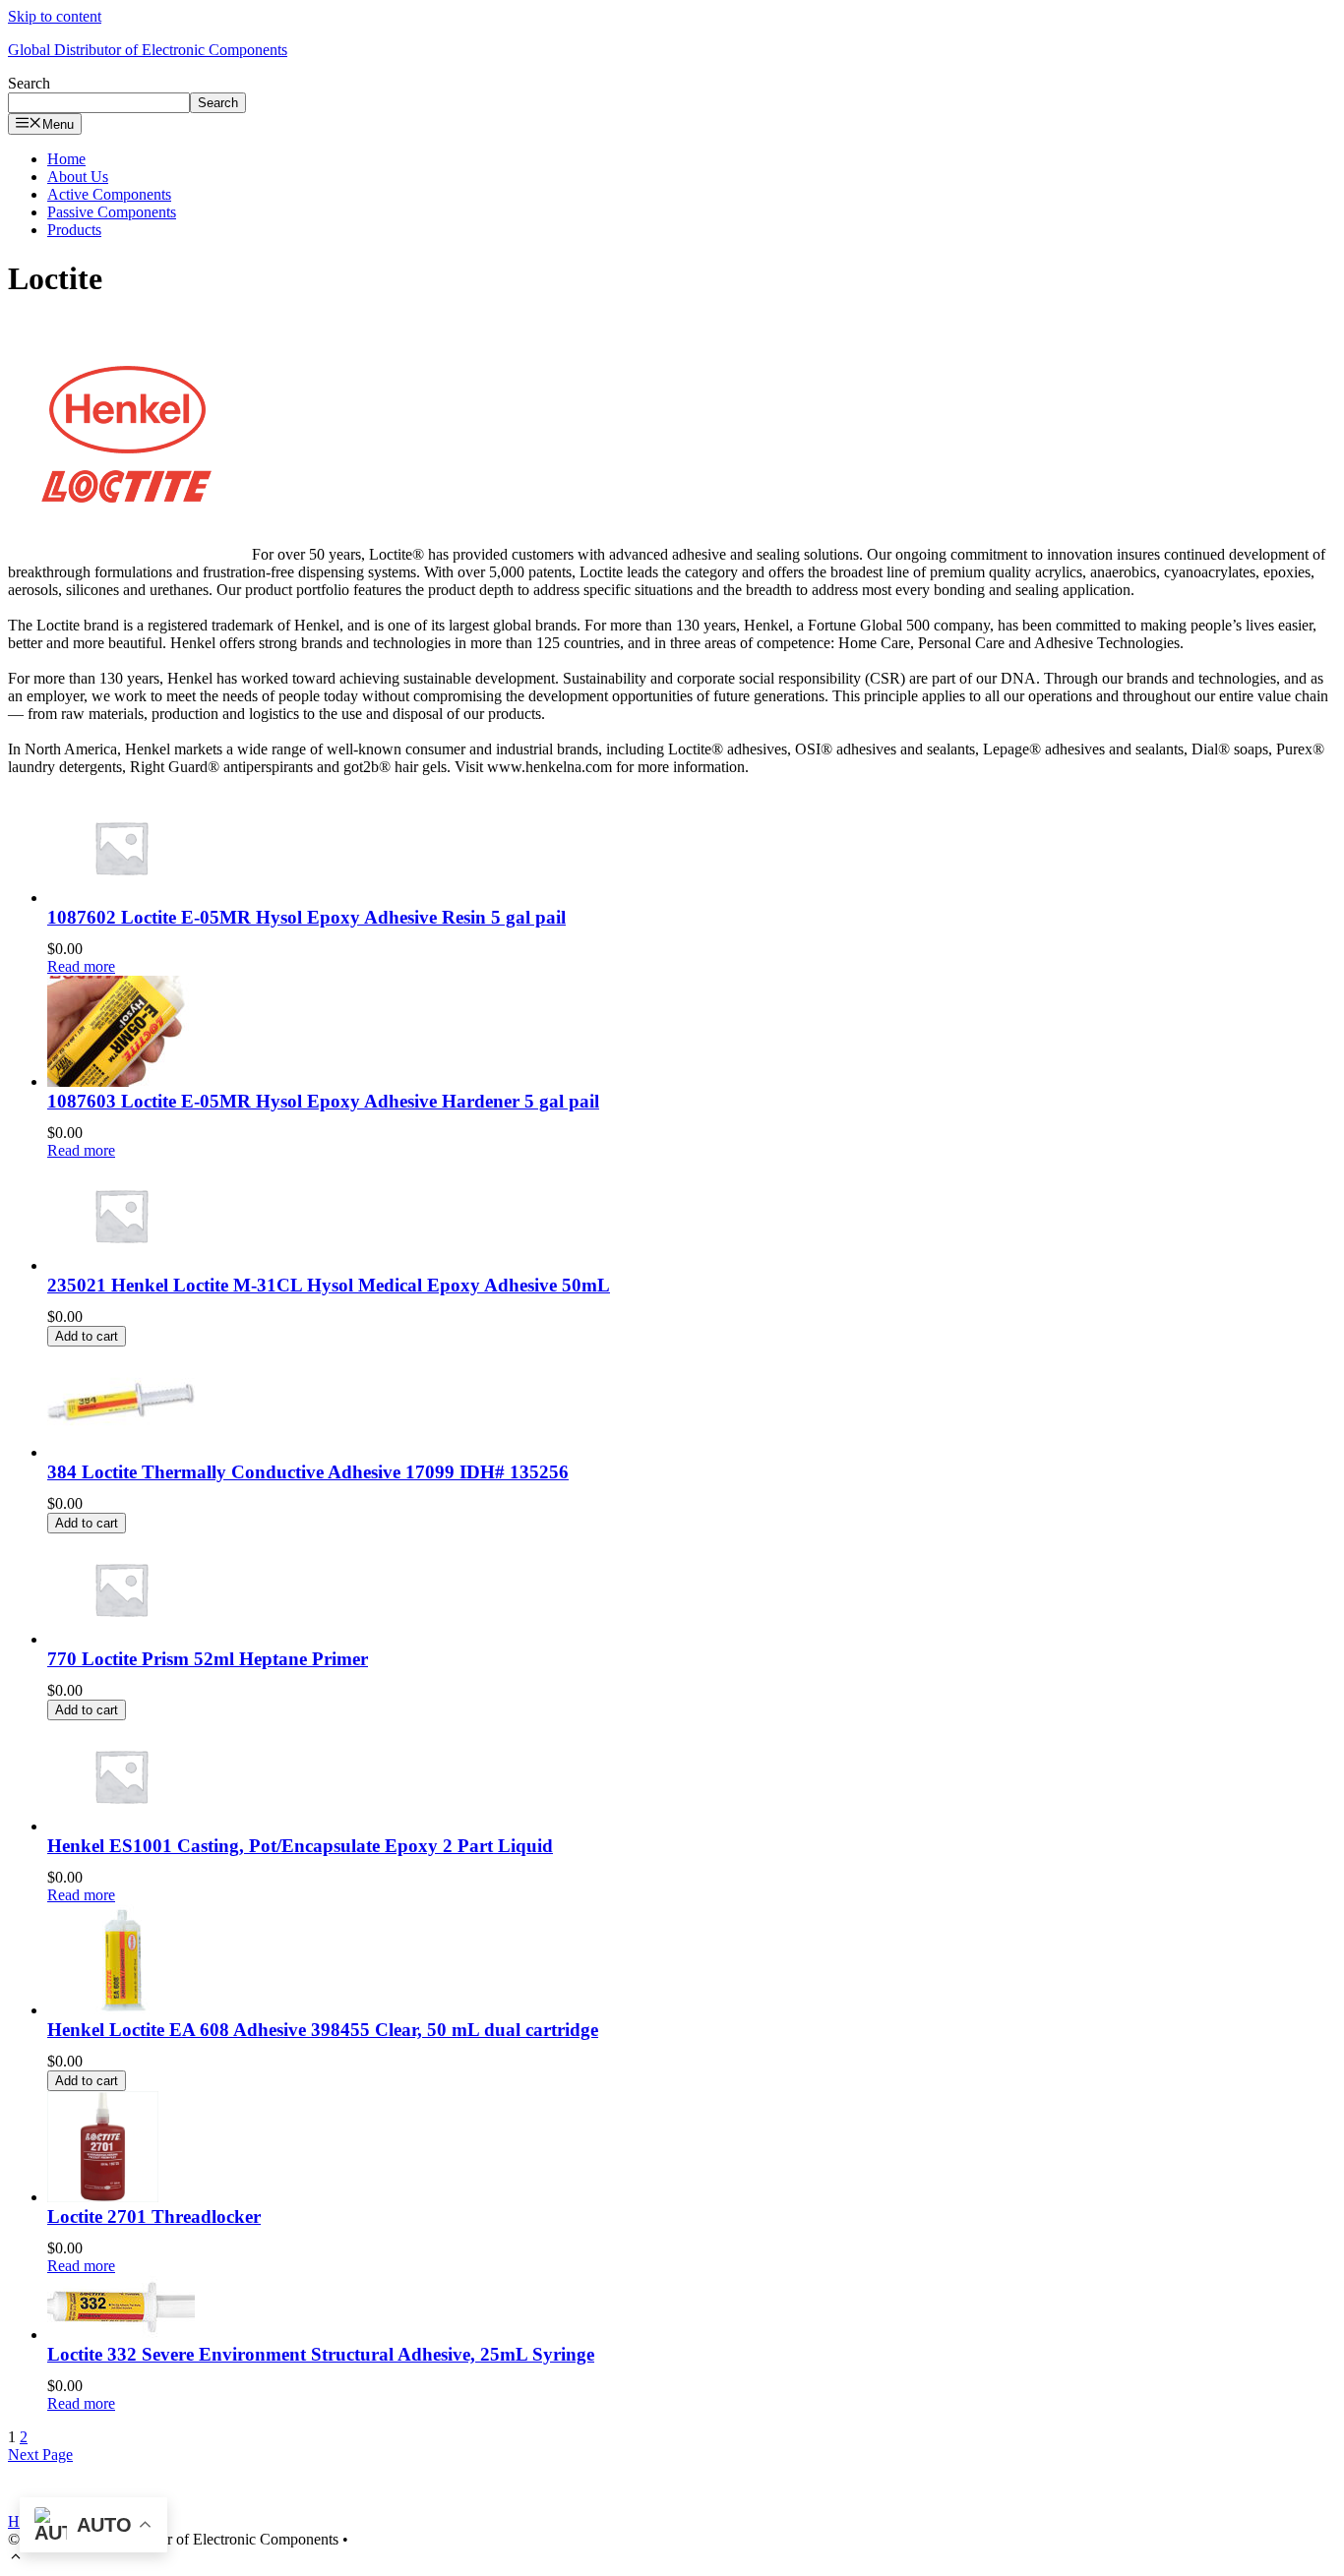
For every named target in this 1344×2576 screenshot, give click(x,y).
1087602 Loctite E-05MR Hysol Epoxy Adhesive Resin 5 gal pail (306, 917)
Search (29, 83)
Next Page (40, 2455)
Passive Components (112, 212)
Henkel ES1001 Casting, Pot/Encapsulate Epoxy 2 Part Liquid (300, 1846)
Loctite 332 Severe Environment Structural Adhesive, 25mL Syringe (321, 2354)
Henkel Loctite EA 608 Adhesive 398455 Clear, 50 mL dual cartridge (323, 2030)
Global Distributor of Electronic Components (148, 50)
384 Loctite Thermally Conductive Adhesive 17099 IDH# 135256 (308, 1472)
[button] (16, 2559)
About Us (78, 177)
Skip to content (55, 16)
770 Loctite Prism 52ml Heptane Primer (208, 1659)
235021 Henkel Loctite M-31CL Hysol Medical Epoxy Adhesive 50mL (329, 1285)
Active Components (109, 194)
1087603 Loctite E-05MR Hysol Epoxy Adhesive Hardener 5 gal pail (323, 1101)
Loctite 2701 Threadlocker (154, 2217)
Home (66, 159)
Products (74, 230)
